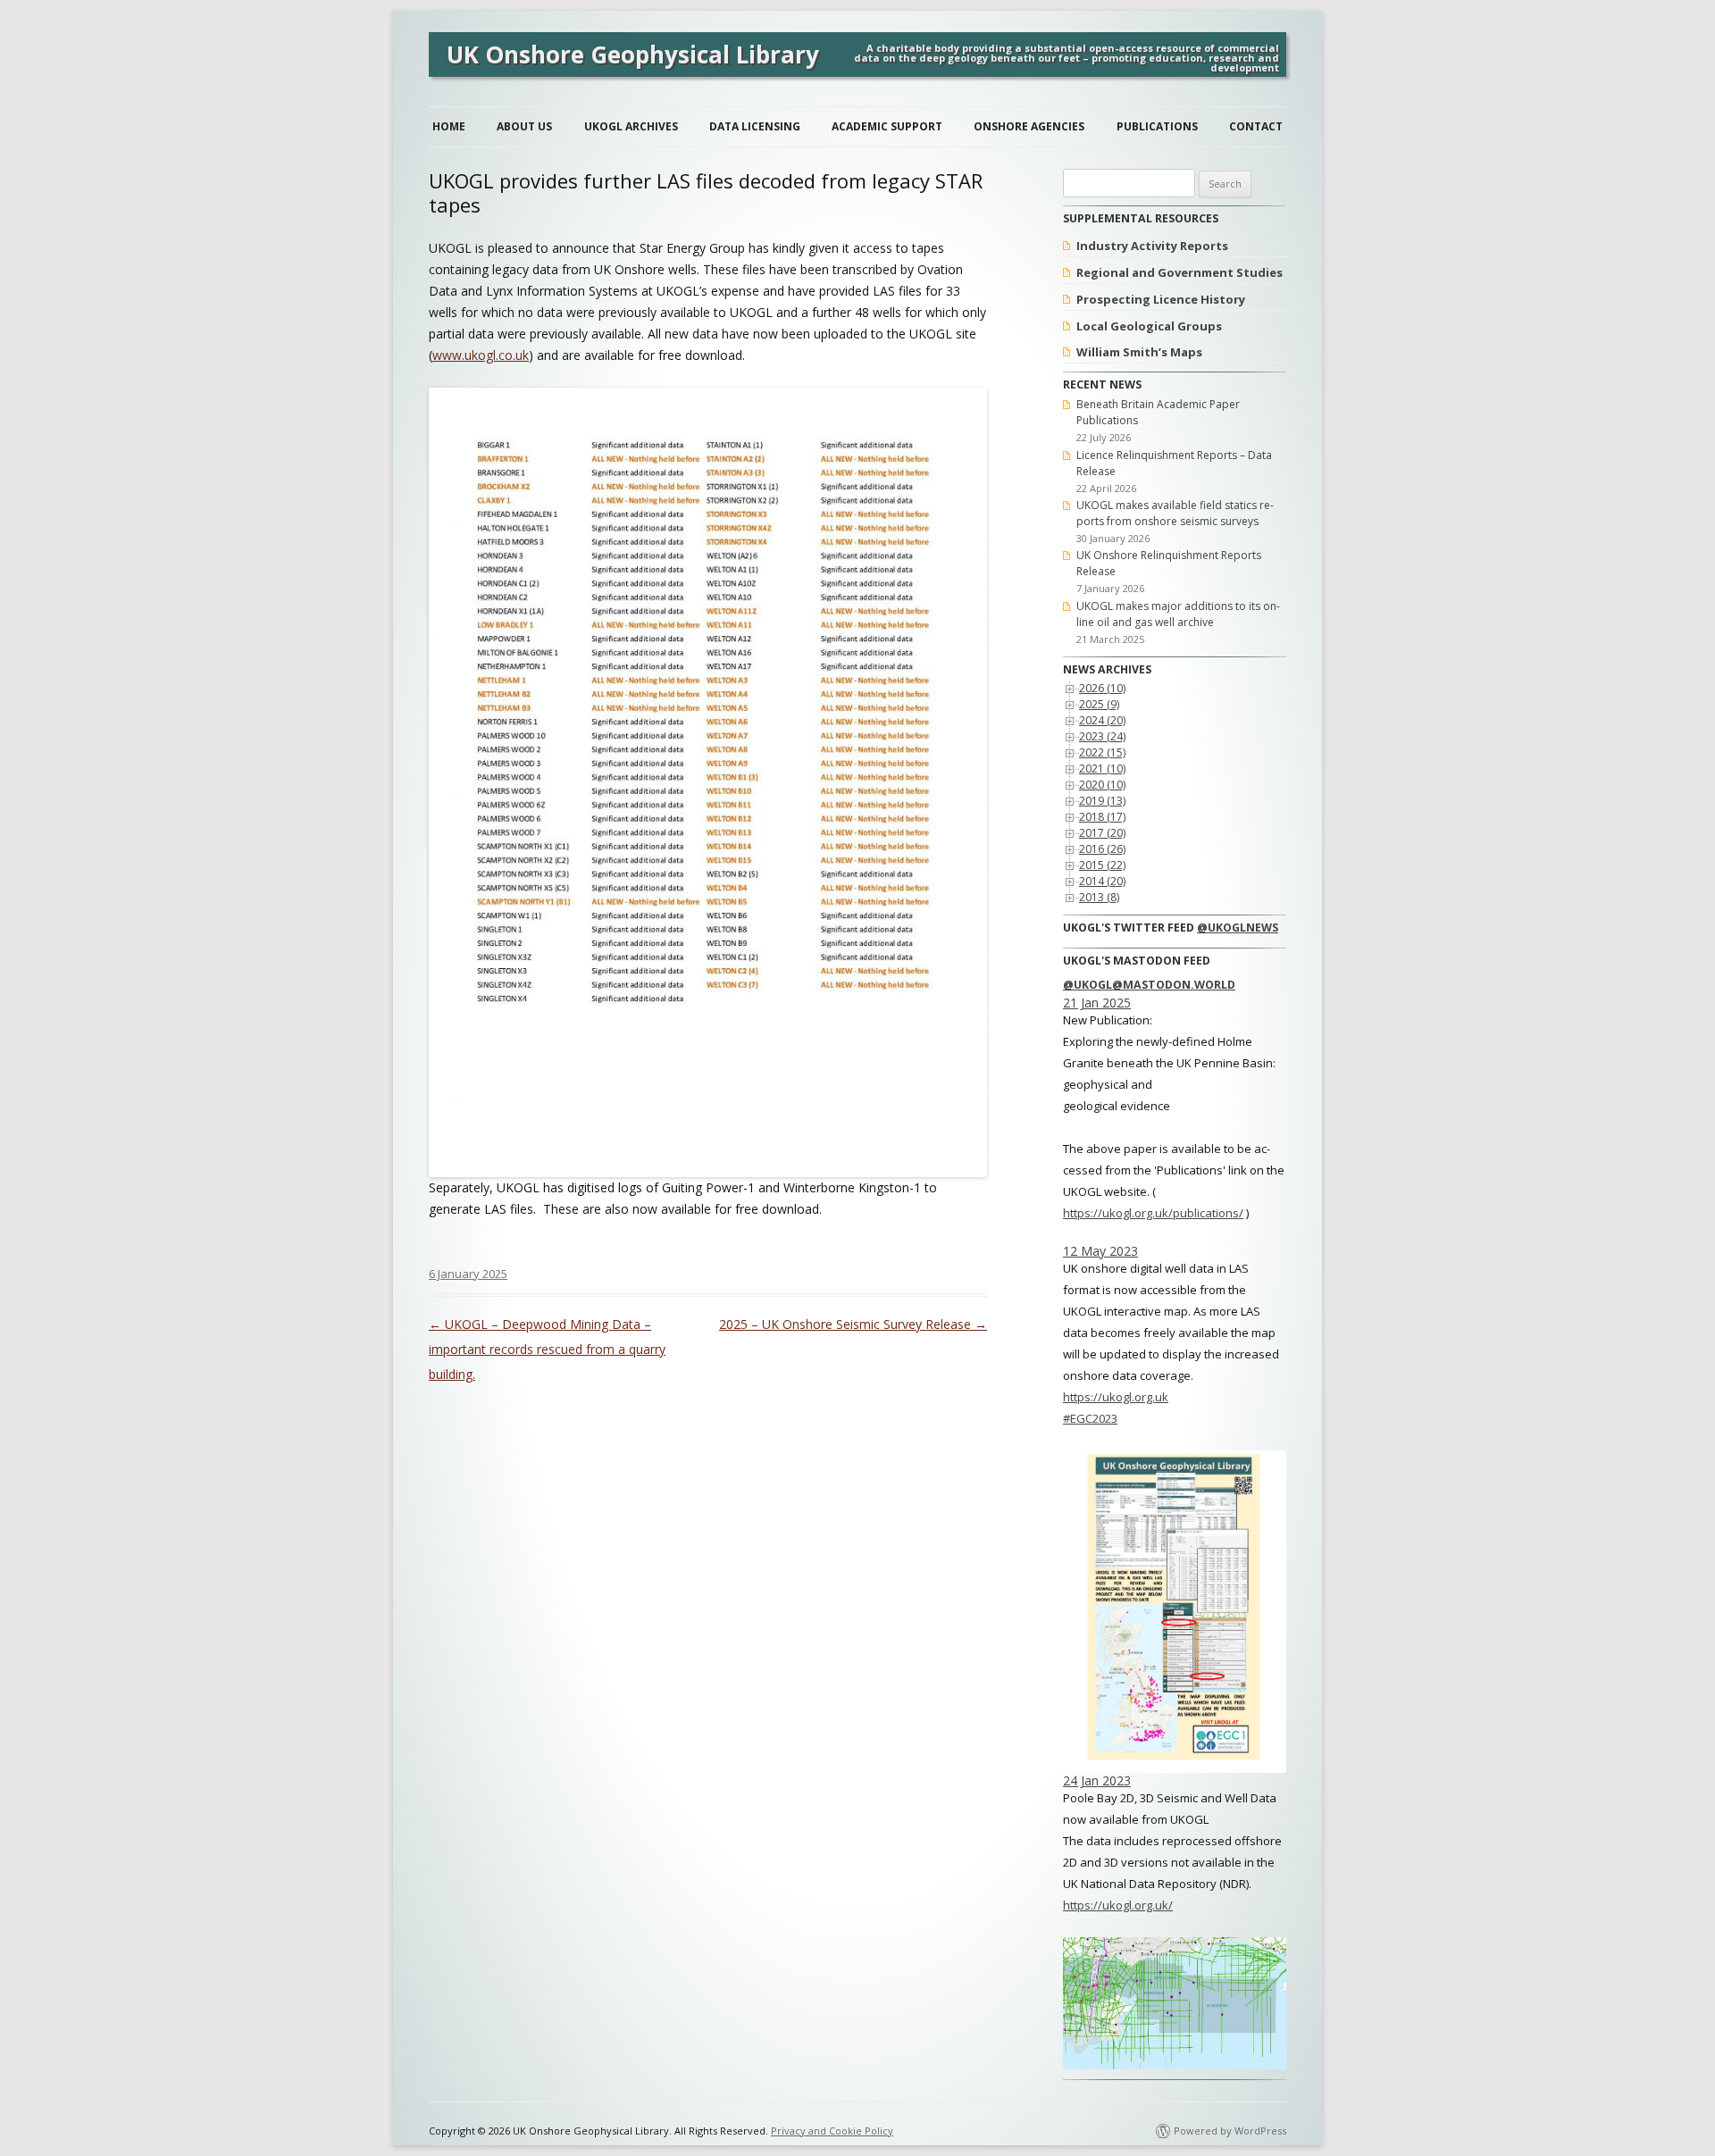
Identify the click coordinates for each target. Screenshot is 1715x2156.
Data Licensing (755, 126)
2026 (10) (1102, 688)
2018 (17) (1102, 817)
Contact (1256, 126)
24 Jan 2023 (1097, 1780)
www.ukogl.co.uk (481, 355)
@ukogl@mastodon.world (1149, 985)
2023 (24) (1102, 736)
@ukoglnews (1238, 928)
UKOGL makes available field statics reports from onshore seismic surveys (1175, 513)
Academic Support (887, 126)
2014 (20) (1102, 881)
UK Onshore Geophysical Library (633, 54)
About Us (524, 126)
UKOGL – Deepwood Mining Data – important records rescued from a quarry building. (547, 1349)
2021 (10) (1102, 769)
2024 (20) (1102, 720)
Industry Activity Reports (1152, 246)
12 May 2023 (1100, 1251)
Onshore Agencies (1029, 126)
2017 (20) (1102, 833)
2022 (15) (1102, 752)
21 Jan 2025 (1097, 1003)
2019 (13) (1102, 801)
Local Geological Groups (1149, 326)
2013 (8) (1099, 897)
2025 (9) (1099, 704)
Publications (1157, 126)
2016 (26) (1102, 849)
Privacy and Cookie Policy (832, 2131)
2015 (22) (1102, 865)
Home (449, 126)
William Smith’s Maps (1139, 352)
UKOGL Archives (631, 126)
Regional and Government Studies (1180, 272)
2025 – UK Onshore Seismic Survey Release (853, 1324)
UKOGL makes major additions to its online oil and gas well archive (1178, 614)
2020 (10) (1102, 785)
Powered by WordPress (1230, 2131)
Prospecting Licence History (1161, 299)
